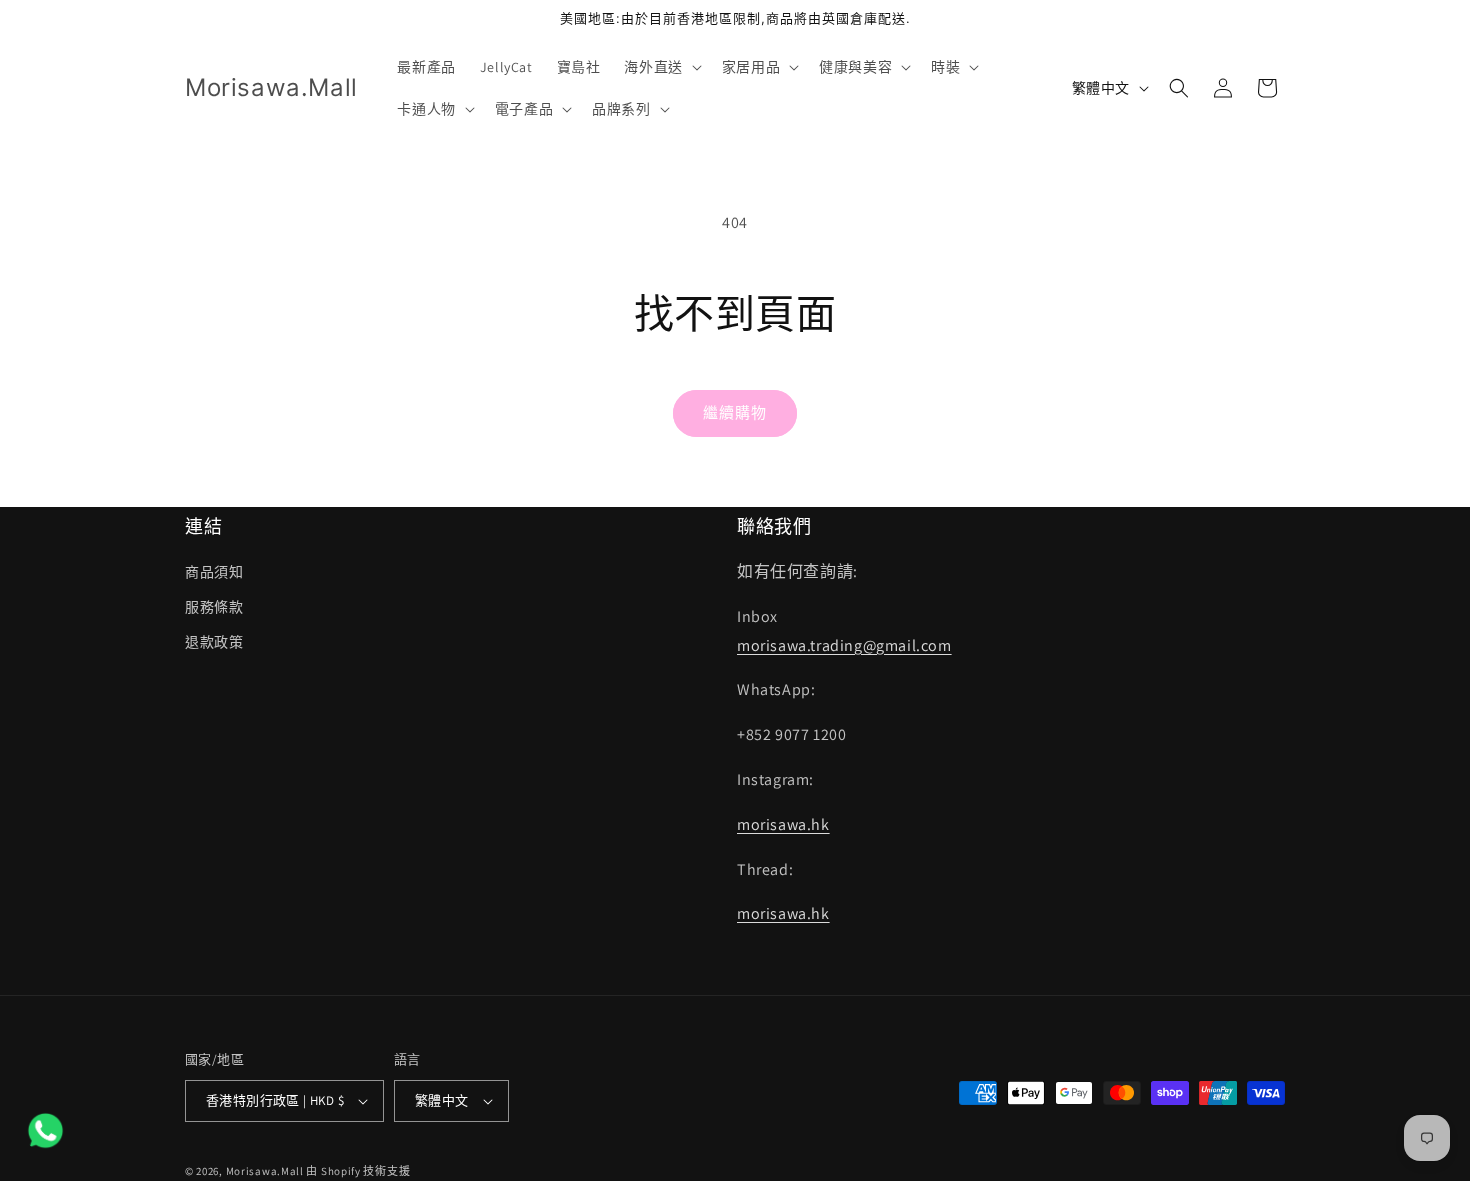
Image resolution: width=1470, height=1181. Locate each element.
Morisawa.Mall (265, 1171)
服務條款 (214, 607)
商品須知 (214, 572)
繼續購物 (735, 412)
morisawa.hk (783, 824)
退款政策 (214, 642)
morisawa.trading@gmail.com (844, 645)
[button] (660, 67)
